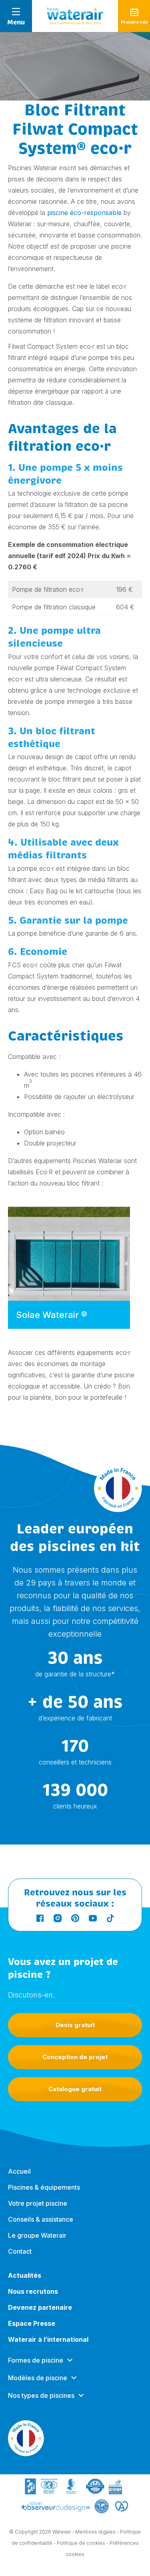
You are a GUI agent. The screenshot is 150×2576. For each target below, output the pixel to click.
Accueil (19, 2171)
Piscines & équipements (44, 2187)
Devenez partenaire (40, 2307)
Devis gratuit (75, 2025)
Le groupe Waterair (37, 2235)
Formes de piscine (36, 2360)
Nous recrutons (33, 2291)
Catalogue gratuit (75, 2089)
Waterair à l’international (48, 2339)
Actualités (25, 2275)
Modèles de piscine (38, 2378)
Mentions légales (95, 2532)
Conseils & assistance (41, 2219)
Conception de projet (75, 2057)
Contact (20, 2251)
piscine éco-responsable (84, 213)
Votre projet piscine (38, 2203)
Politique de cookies (81, 2543)
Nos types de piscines (41, 2395)
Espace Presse (32, 2323)
